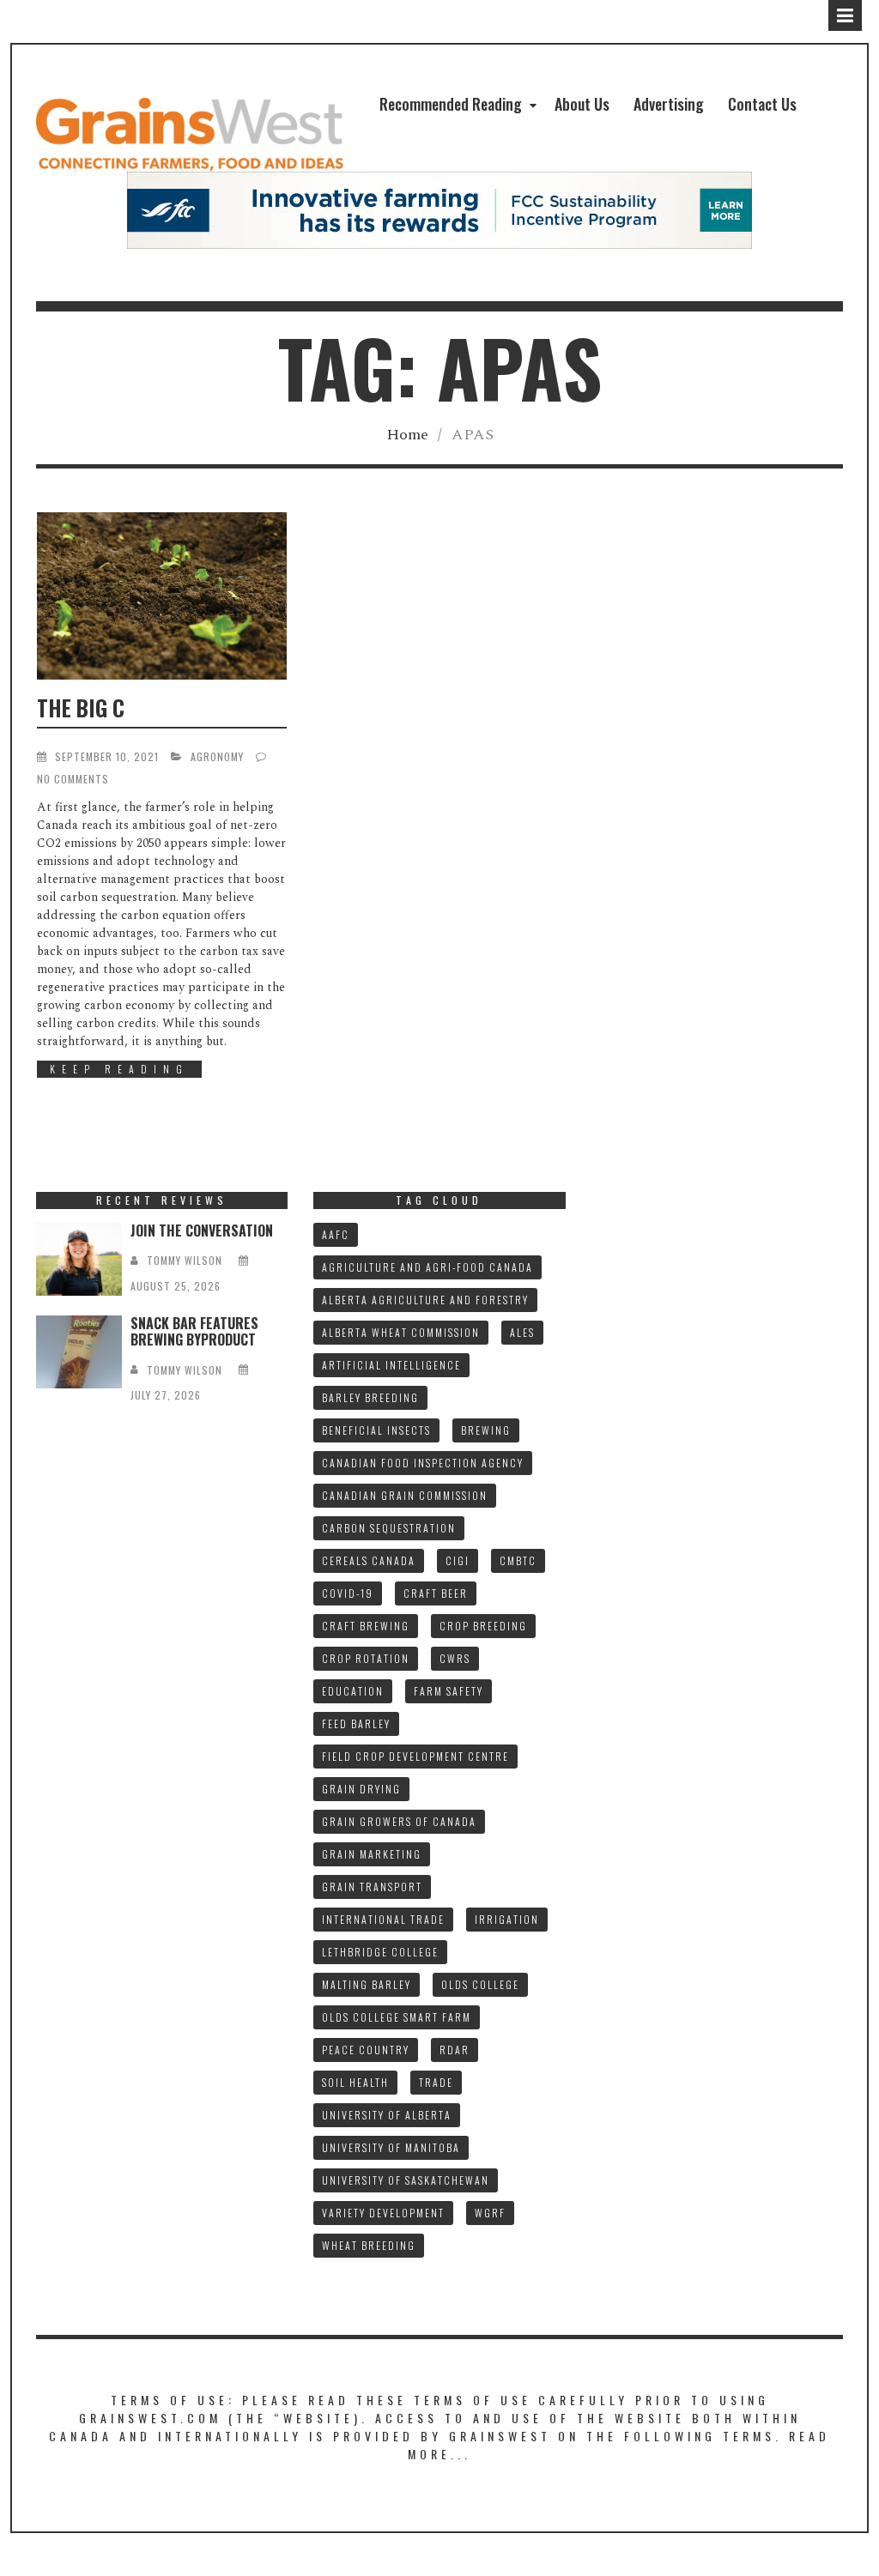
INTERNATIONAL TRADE (383, 1919)
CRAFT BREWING (366, 1626)
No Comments (73, 779)
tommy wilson (185, 1260)
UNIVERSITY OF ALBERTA (387, 2115)
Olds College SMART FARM (397, 2017)
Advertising (669, 104)
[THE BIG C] (162, 596)
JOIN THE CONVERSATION (202, 1231)
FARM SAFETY (449, 1691)
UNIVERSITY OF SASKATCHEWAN (406, 2180)
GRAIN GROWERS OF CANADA (399, 1821)
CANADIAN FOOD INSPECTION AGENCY (423, 1463)
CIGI (458, 1560)
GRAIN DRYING (361, 1789)
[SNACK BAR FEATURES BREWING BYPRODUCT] (79, 1352)
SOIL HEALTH (355, 2082)
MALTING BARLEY (367, 1984)
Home (407, 435)
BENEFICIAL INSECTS (376, 1430)
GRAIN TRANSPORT (372, 1887)
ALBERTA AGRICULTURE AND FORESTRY (425, 1300)
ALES (522, 1332)
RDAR (455, 2050)
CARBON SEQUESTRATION (389, 1528)
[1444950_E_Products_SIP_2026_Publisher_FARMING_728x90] (439, 210)
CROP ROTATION (366, 1658)
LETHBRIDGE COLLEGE (380, 1952)
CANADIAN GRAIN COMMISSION (405, 1495)
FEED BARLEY (356, 1723)
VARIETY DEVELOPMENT (383, 2213)
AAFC (336, 1234)
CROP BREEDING (483, 1626)
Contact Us (762, 104)
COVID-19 (348, 1593)
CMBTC (518, 1560)
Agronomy (217, 756)
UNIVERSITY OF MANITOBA (391, 2147)
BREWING (486, 1430)
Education (353, 1691)
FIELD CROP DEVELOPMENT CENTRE (415, 1756)
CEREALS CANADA (369, 1560)
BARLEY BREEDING (370, 1397)
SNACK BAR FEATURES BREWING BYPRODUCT (194, 1331)
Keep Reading (119, 1069)
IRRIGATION (507, 1919)
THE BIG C (81, 707)
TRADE (436, 2082)
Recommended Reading (451, 104)
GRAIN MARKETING (372, 1854)
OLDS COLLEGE (480, 1984)
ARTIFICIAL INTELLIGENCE (391, 1365)
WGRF (490, 2213)
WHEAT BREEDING (369, 2245)
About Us (582, 104)
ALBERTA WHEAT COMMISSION (401, 1332)
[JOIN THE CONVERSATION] (79, 1259)
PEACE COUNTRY (366, 2050)
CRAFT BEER (436, 1593)
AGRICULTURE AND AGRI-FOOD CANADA (427, 1267)
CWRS (455, 1658)
